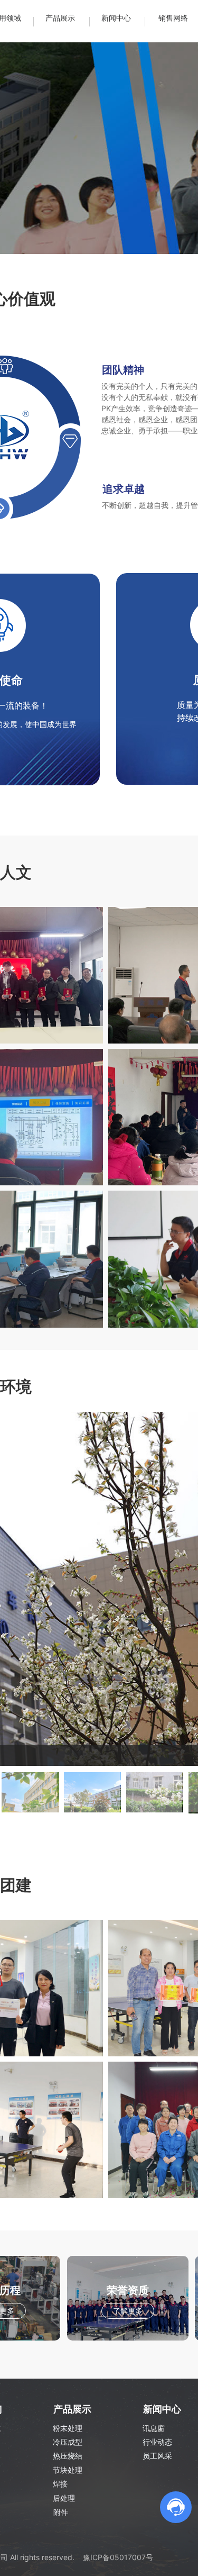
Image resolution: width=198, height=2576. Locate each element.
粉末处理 (68, 2428)
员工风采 (157, 2456)
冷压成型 (68, 2442)
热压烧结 (68, 2456)
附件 (61, 2512)
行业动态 (157, 2442)
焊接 (60, 2484)
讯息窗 (154, 2428)
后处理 (64, 2498)
